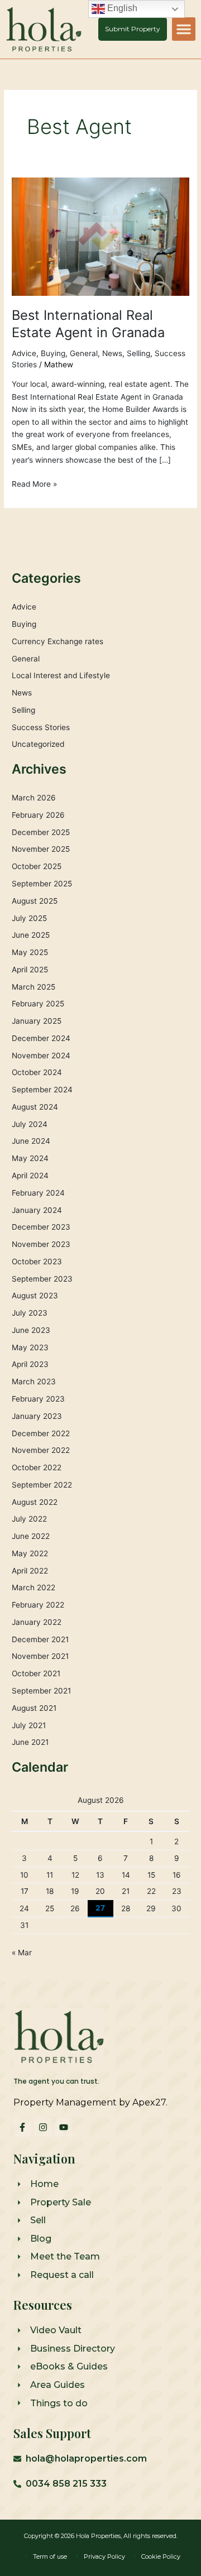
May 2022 (30, 1553)
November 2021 (40, 1656)
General (84, 353)
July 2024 (30, 1124)
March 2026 (34, 798)
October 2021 (36, 1673)
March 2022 (33, 1587)
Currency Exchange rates (58, 641)
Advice (24, 353)
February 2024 (38, 1193)
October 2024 (37, 1072)
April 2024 (30, 1176)
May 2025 (30, 952)
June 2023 (31, 1330)
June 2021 (30, 1742)
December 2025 (41, 832)
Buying (53, 353)
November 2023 (41, 1244)
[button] (184, 29)
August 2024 (35, 1107)
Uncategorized (38, 744)
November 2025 (41, 849)
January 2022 (37, 1622)
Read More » (34, 483)
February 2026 (38, 815)
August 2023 (35, 1296)
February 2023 (38, 1399)
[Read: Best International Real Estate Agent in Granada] (100, 236)
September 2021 (41, 1691)
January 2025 (37, 1021)
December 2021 (40, 1639)
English (121, 8)
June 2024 (31, 1141)
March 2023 (34, 1381)
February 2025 (38, 1004)
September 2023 (42, 1279)
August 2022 (35, 1502)
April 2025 (30, 970)
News (112, 353)
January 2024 (37, 1210)
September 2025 (42, 884)
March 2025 (33, 987)
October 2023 (37, 1261)
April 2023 (30, 1364)
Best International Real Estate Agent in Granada (88, 324)
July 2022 (29, 1519)
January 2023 (37, 1416)
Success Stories (41, 727)
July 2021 (29, 1725)
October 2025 (37, 866)
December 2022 (41, 1433)
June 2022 (31, 1536)
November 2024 (41, 1056)
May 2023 (30, 1347)
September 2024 (42, 1090)
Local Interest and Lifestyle (61, 675)
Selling (138, 353)
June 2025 (31, 935)
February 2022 (38, 1605)
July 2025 (29, 918)
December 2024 (41, 1038)
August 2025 (35, 901)
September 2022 (42, 1485)
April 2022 (30, 1571)
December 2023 (41, 1227)
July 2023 (30, 1313)
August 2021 (34, 1708)
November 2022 (41, 1450)
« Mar (22, 1953)
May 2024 (30, 1158)
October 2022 (37, 1467)
